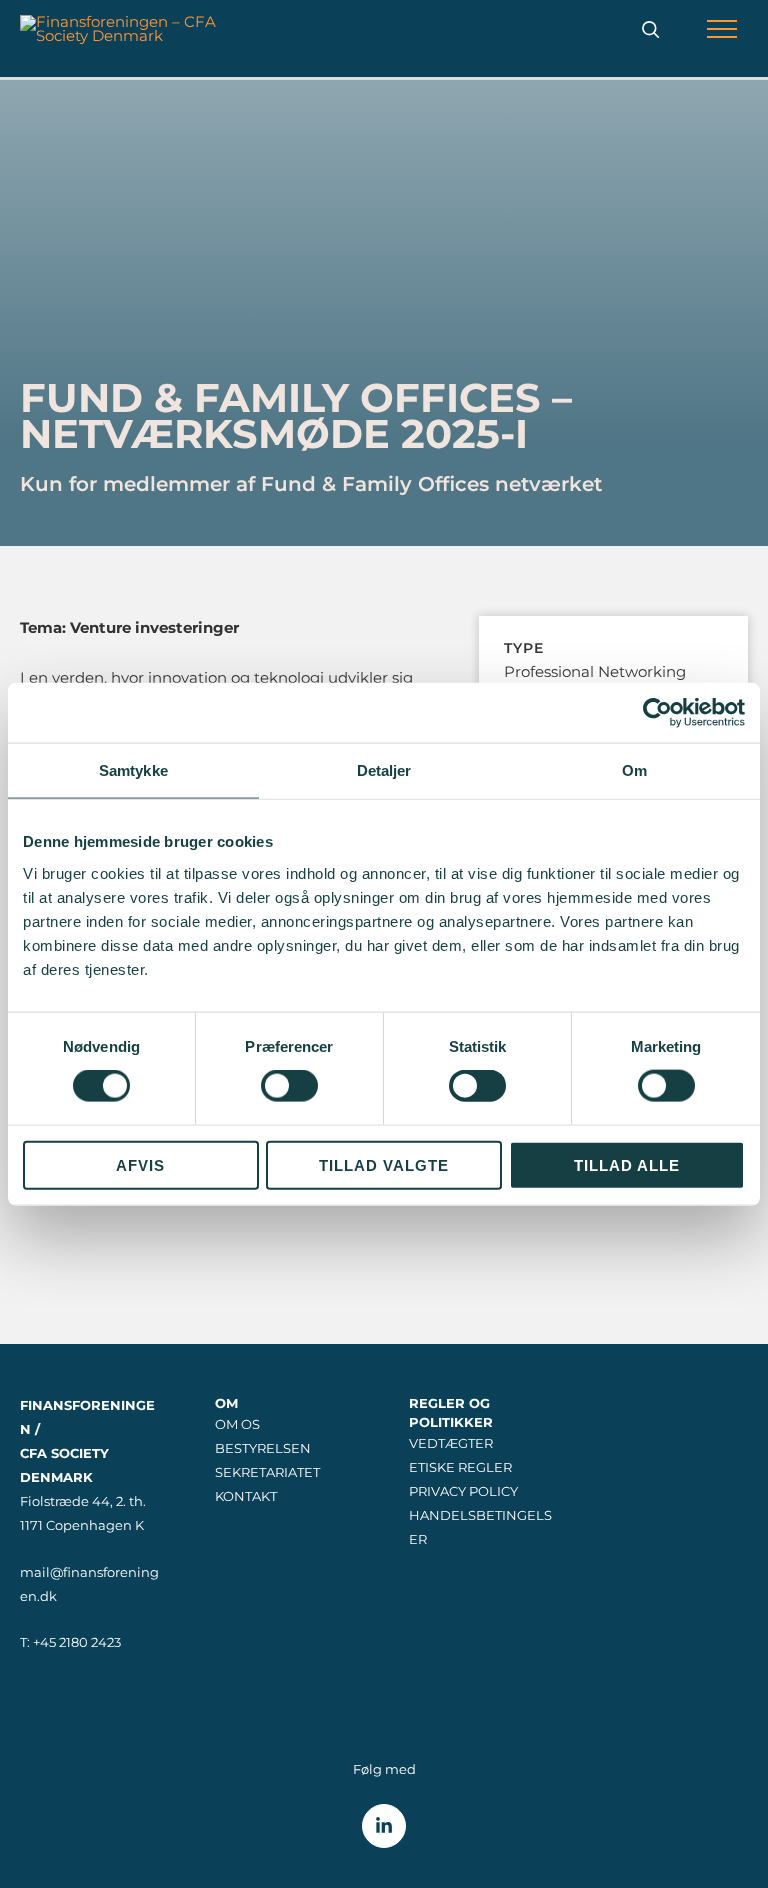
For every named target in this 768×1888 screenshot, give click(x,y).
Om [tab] (634, 770)
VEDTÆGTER (451, 1443)
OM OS (237, 1424)
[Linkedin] (384, 1826)
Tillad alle (627, 1164)
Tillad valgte (384, 1164)
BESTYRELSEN (263, 1448)
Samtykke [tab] (133, 770)
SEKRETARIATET (267, 1472)
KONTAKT (246, 1496)
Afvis (140, 1164)
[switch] (289, 1086)
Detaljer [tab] (384, 770)
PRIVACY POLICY (463, 1491)
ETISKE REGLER (460, 1467)
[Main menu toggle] (722, 29)
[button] (651, 29)
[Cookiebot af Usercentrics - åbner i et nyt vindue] (657, 713)
